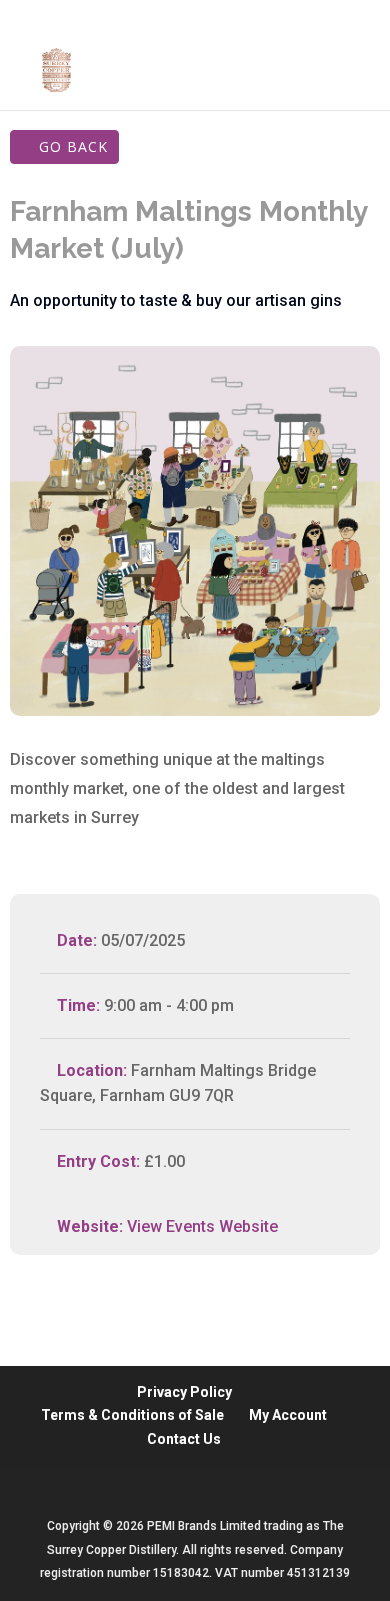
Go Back (73, 146)
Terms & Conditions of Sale (132, 1415)
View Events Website (202, 1226)
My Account (288, 1415)
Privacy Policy (184, 1392)
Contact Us (184, 1439)
